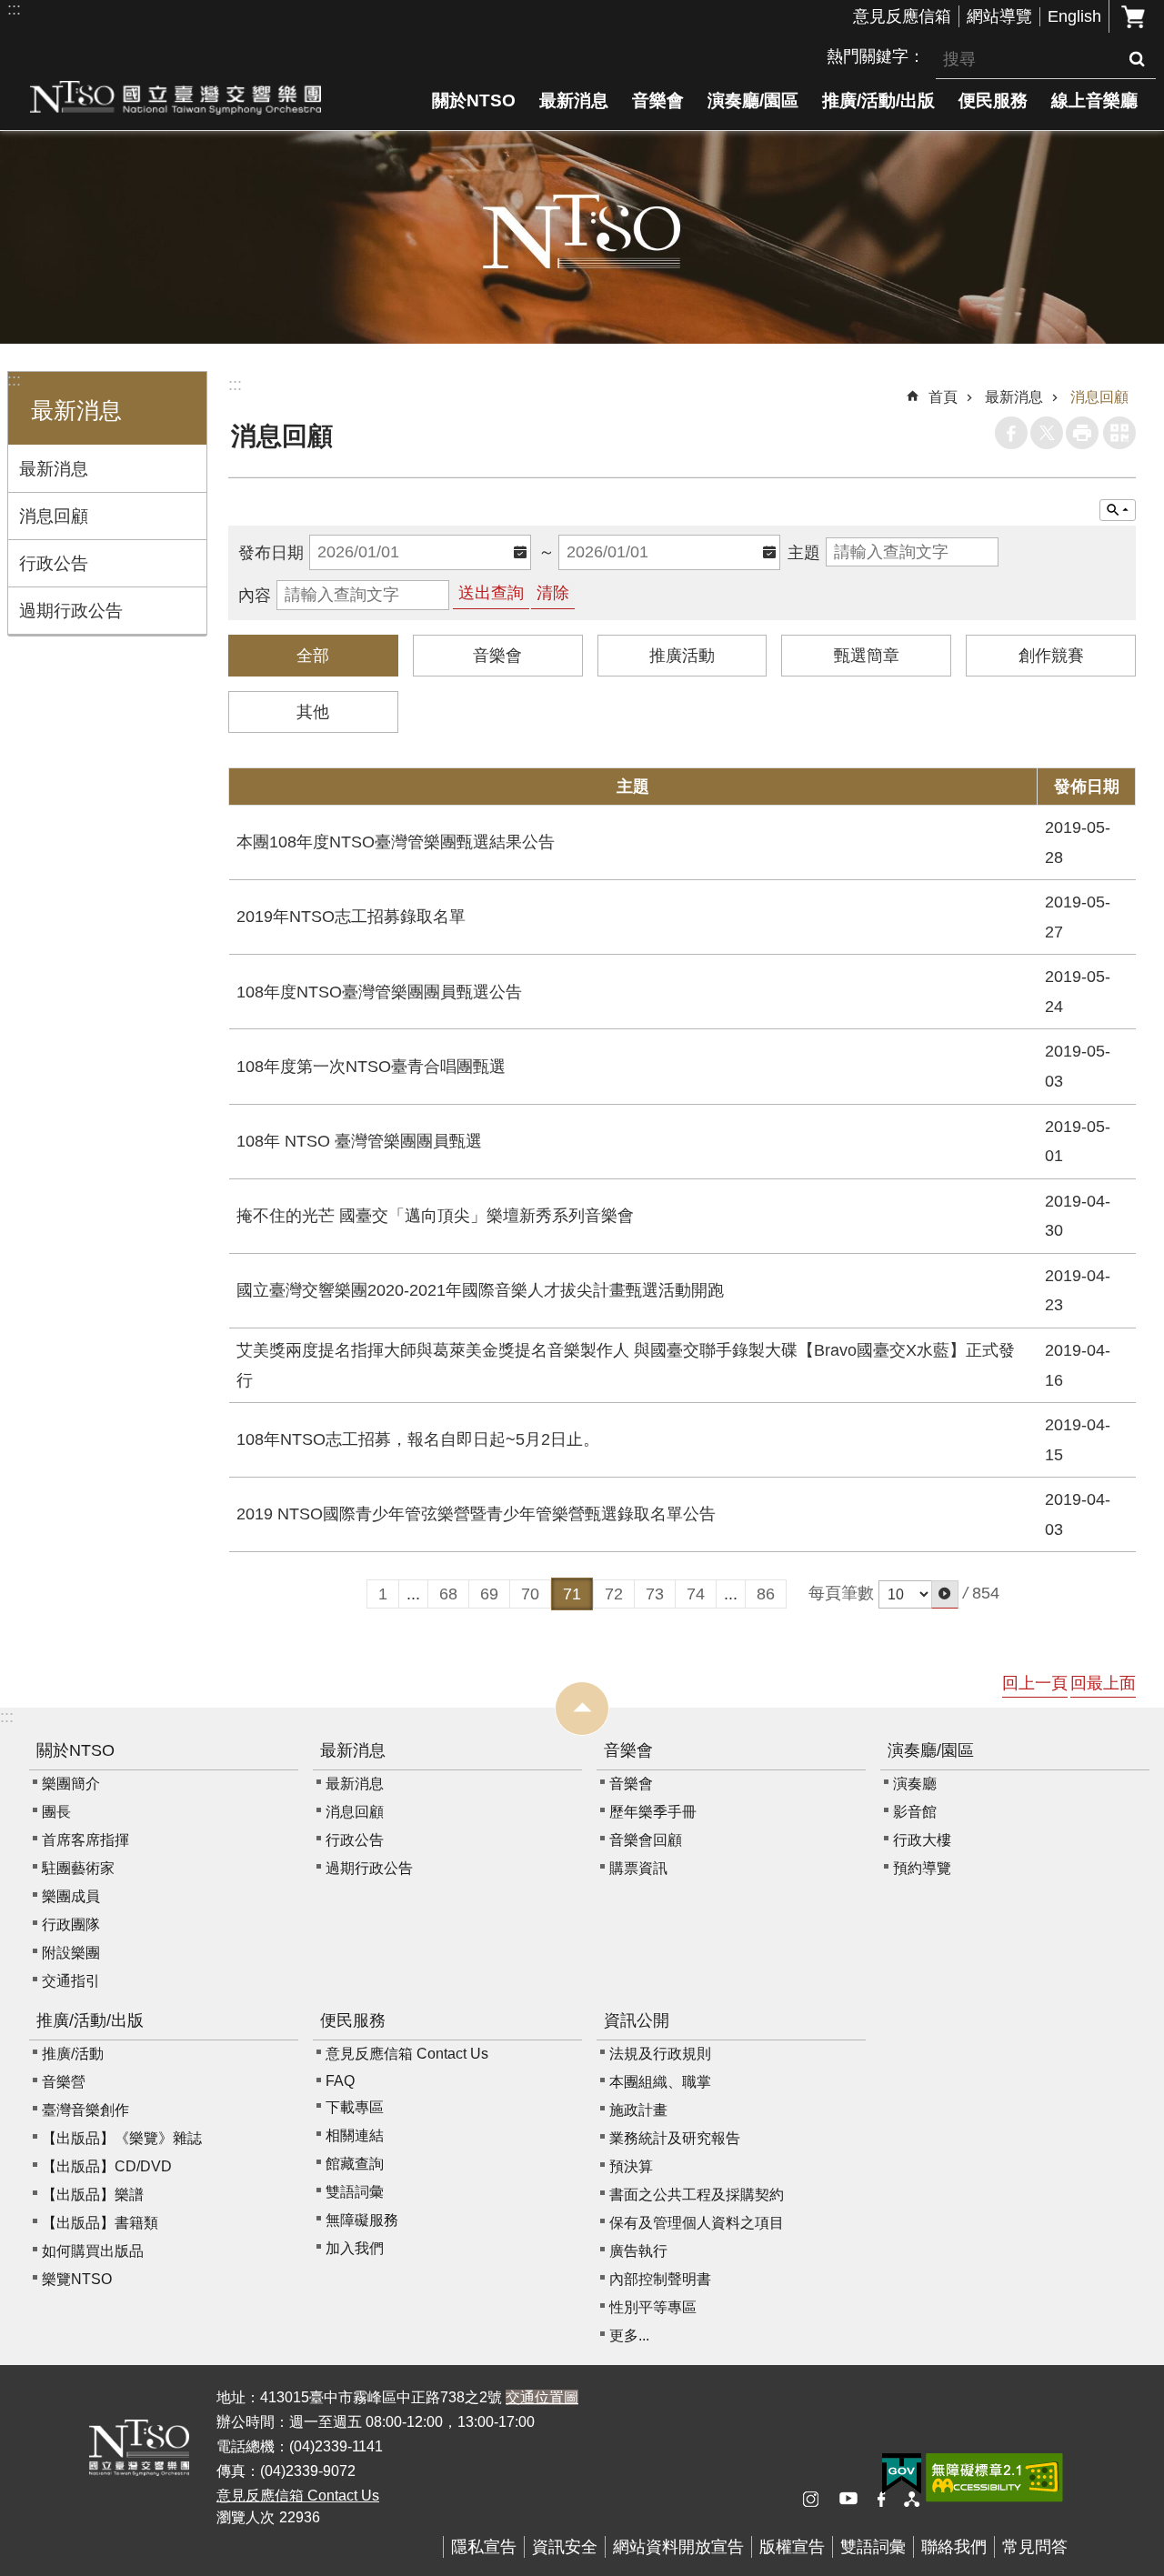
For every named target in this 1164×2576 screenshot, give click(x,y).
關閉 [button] (582, 1709)
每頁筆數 (841, 1593)
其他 (313, 712)
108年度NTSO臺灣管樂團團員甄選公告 (379, 992)
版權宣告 (792, 2547)
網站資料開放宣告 (678, 2547)
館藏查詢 (355, 2164)
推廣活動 (682, 656)
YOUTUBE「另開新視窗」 (855, 2500)
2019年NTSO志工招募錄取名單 (351, 917)
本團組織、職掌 (660, 2082)
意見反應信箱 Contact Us (407, 2054)
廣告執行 (638, 2251)
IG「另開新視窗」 (818, 2500)
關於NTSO (474, 100)
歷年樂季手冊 (653, 1812)
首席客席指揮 (85, 1840)
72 (614, 1594)
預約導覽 (922, 1868)
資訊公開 (637, 2020)
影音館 (915, 1812)
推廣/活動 (73, 2054)
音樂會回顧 (646, 1840)
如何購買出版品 (93, 2251)
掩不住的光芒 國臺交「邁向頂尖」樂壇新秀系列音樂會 (435, 1216)
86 (766, 1594)
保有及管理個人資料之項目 (697, 2223)
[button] (945, 1594)
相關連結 (355, 2135)
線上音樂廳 (1094, 100)
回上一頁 (1035, 1683)
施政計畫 (638, 2110)
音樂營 (64, 2082)
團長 (56, 1812)
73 (655, 1594)
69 (489, 1594)
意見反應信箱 (902, 16)
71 (572, 1594)
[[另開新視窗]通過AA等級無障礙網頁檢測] (994, 2478)
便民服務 (993, 100)
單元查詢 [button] (1118, 510)
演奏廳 (915, 1784)
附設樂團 (71, 1953)
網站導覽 (999, 16)
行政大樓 (922, 1840)
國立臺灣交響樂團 (176, 97)
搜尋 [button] (1137, 59)
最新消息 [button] (76, 411)
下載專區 (355, 2107)
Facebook (1011, 433)
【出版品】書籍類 (100, 2223)
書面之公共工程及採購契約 (697, 2195)
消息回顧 (54, 516)
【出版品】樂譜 (93, 2195)
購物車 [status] (1133, 16)
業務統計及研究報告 (675, 2138)
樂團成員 (71, 1896)
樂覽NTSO (77, 2279)
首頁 (943, 397)
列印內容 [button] (1082, 433)
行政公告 (54, 563)
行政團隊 (71, 1924)
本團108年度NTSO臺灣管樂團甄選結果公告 (396, 842)
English (1074, 16)
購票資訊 (638, 1868)
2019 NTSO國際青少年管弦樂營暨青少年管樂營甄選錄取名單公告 (476, 1514)
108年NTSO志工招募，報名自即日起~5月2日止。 (418, 1439)
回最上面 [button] (1103, 1683)
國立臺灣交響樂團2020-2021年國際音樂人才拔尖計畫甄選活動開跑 (480, 1290)
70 (530, 1594)
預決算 (631, 2166)
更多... (629, 2335)
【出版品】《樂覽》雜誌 (122, 2138)
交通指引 (71, 1981)
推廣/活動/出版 (878, 100)
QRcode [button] (1119, 433)
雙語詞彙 (355, 2192)
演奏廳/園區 (753, 100)
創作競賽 (1051, 656)
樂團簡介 (71, 1784)
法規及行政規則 (660, 2054)
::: (14, 9)
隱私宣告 (484, 2547)
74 (696, 1594)
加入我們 (355, 2248)
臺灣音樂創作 (85, 2110)
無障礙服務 (362, 2220)
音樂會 (658, 100)
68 (448, 1594)
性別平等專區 (653, 2307)
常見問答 (1035, 2547)
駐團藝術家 (78, 1868)
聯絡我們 (954, 2547)
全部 (313, 656)
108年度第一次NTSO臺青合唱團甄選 (371, 1067)
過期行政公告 (71, 610)
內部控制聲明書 (660, 2279)
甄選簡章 (867, 656)
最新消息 (574, 100)
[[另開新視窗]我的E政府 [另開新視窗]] (902, 2474)
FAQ (340, 2081)
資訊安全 (565, 2547)
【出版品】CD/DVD (107, 2166)
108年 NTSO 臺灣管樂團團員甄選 (359, 1141)
